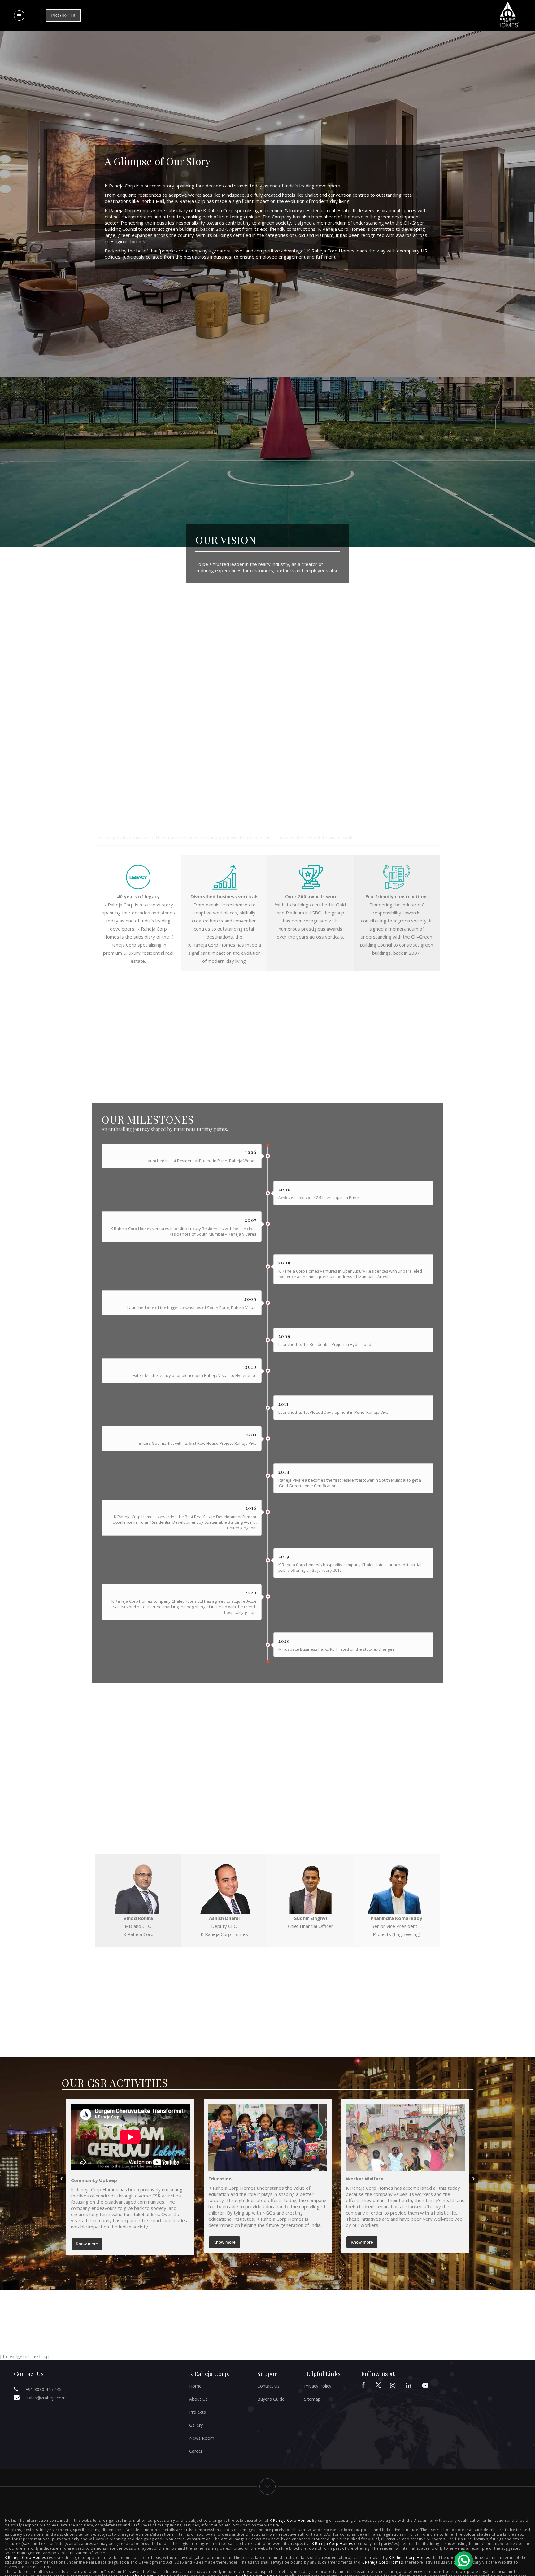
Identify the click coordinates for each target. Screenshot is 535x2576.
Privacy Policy (318, 2386)
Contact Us (268, 2386)
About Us (198, 2399)
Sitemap (312, 2399)
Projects (198, 2412)
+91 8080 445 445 (43, 2389)
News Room (202, 2438)
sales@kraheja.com (46, 2398)
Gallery (196, 2425)
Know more (87, 2244)
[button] (62, 2179)
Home (195, 2386)
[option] (130, 2177)
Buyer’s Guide (271, 2399)
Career (196, 2451)
